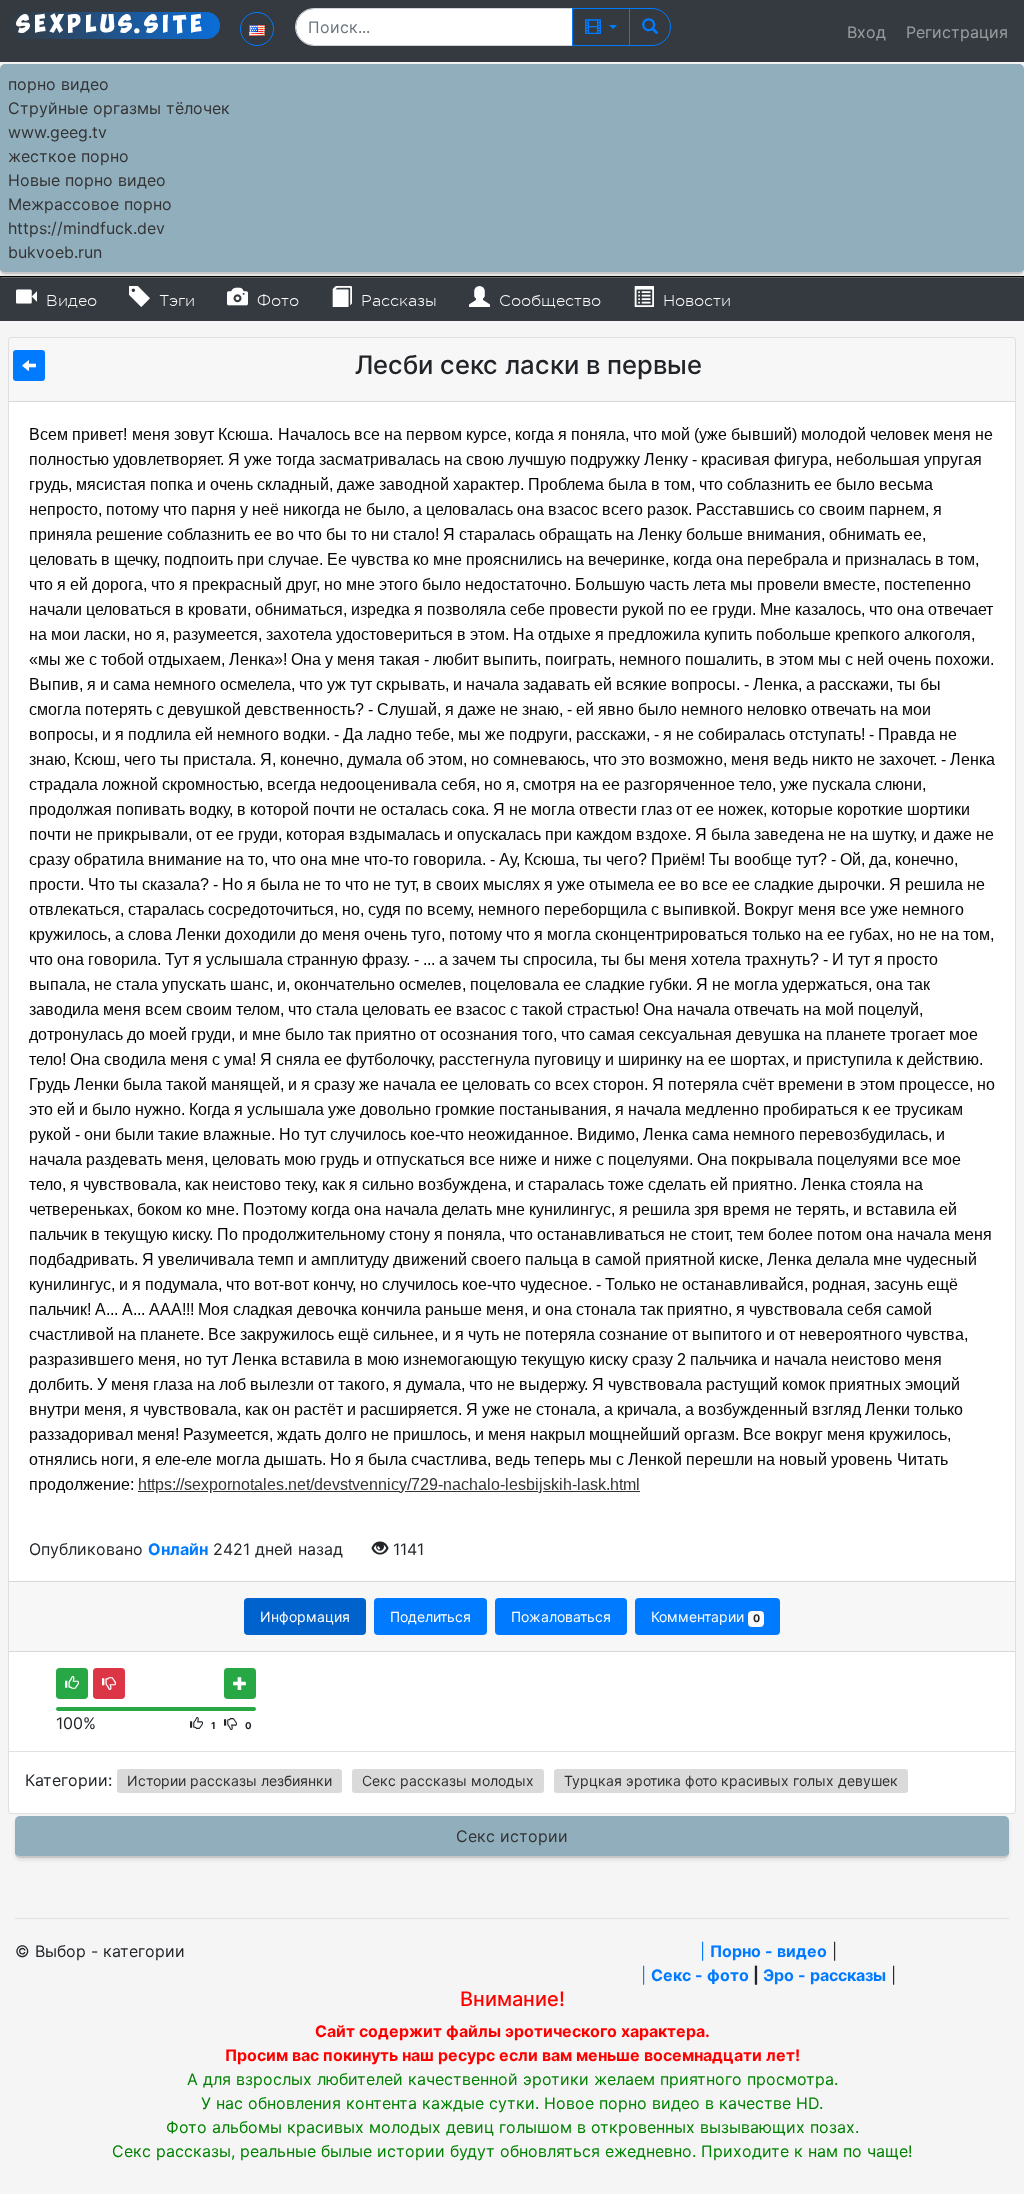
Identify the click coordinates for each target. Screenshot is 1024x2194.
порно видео (58, 84)
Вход (866, 32)
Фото (275, 301)
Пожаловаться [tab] (561, 1616)
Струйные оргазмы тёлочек (119, 108)
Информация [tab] (305, 1616)
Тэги (174, 301)
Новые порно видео (87, 180)
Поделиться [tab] (430, 1616)
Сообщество (547, 301)
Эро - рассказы (824, 1975)
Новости (694, 301)
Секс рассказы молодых (448, 1780)
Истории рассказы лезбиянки (229, 1780)
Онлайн (178, 1549)
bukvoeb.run (55, 252)
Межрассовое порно (90, 204)
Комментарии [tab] (705, 1616)
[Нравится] (72, 1683)
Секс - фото (700, 1975)
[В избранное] (240, 1683)
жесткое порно (68, 156)
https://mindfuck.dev (86, 228)
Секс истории (512, 1836)
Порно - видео (768, 1951)
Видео (69, 301)
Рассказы (396, 301)
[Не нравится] (109, 1683)
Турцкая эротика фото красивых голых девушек (731, 1780)
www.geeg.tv (57, 132)
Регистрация (957, 32)
